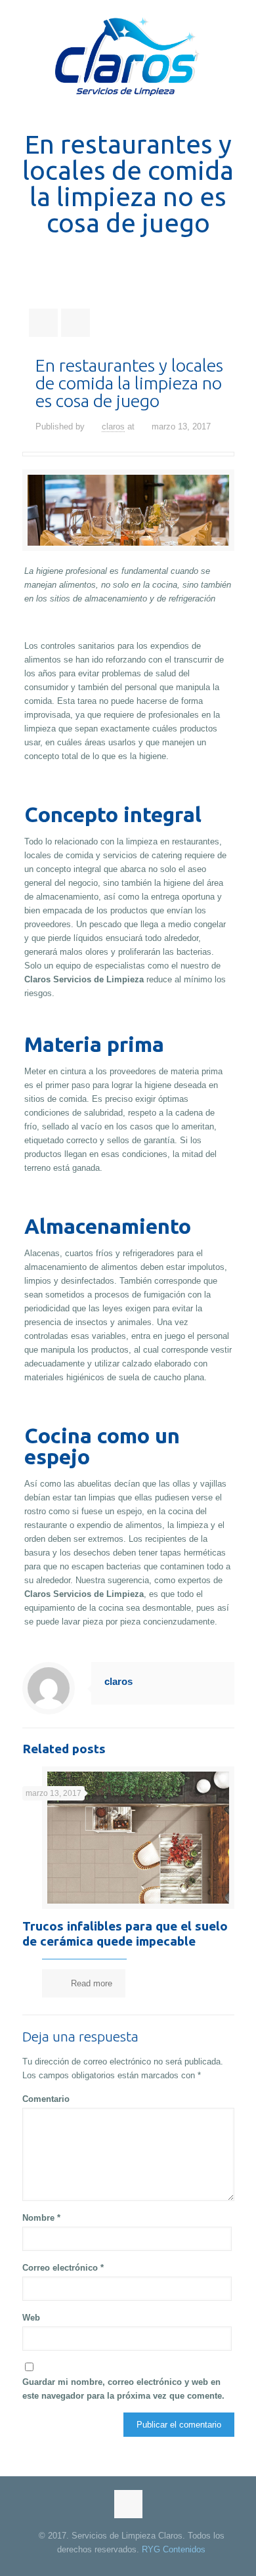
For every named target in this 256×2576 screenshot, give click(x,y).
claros (113, 426)
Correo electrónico (63, 2268)
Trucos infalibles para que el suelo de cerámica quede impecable (125, 1933)
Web (31, 2318)
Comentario (46, 2099)
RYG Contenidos (174, 2549)
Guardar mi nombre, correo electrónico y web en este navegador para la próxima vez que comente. (123, 2389)
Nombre (41, 2218)
